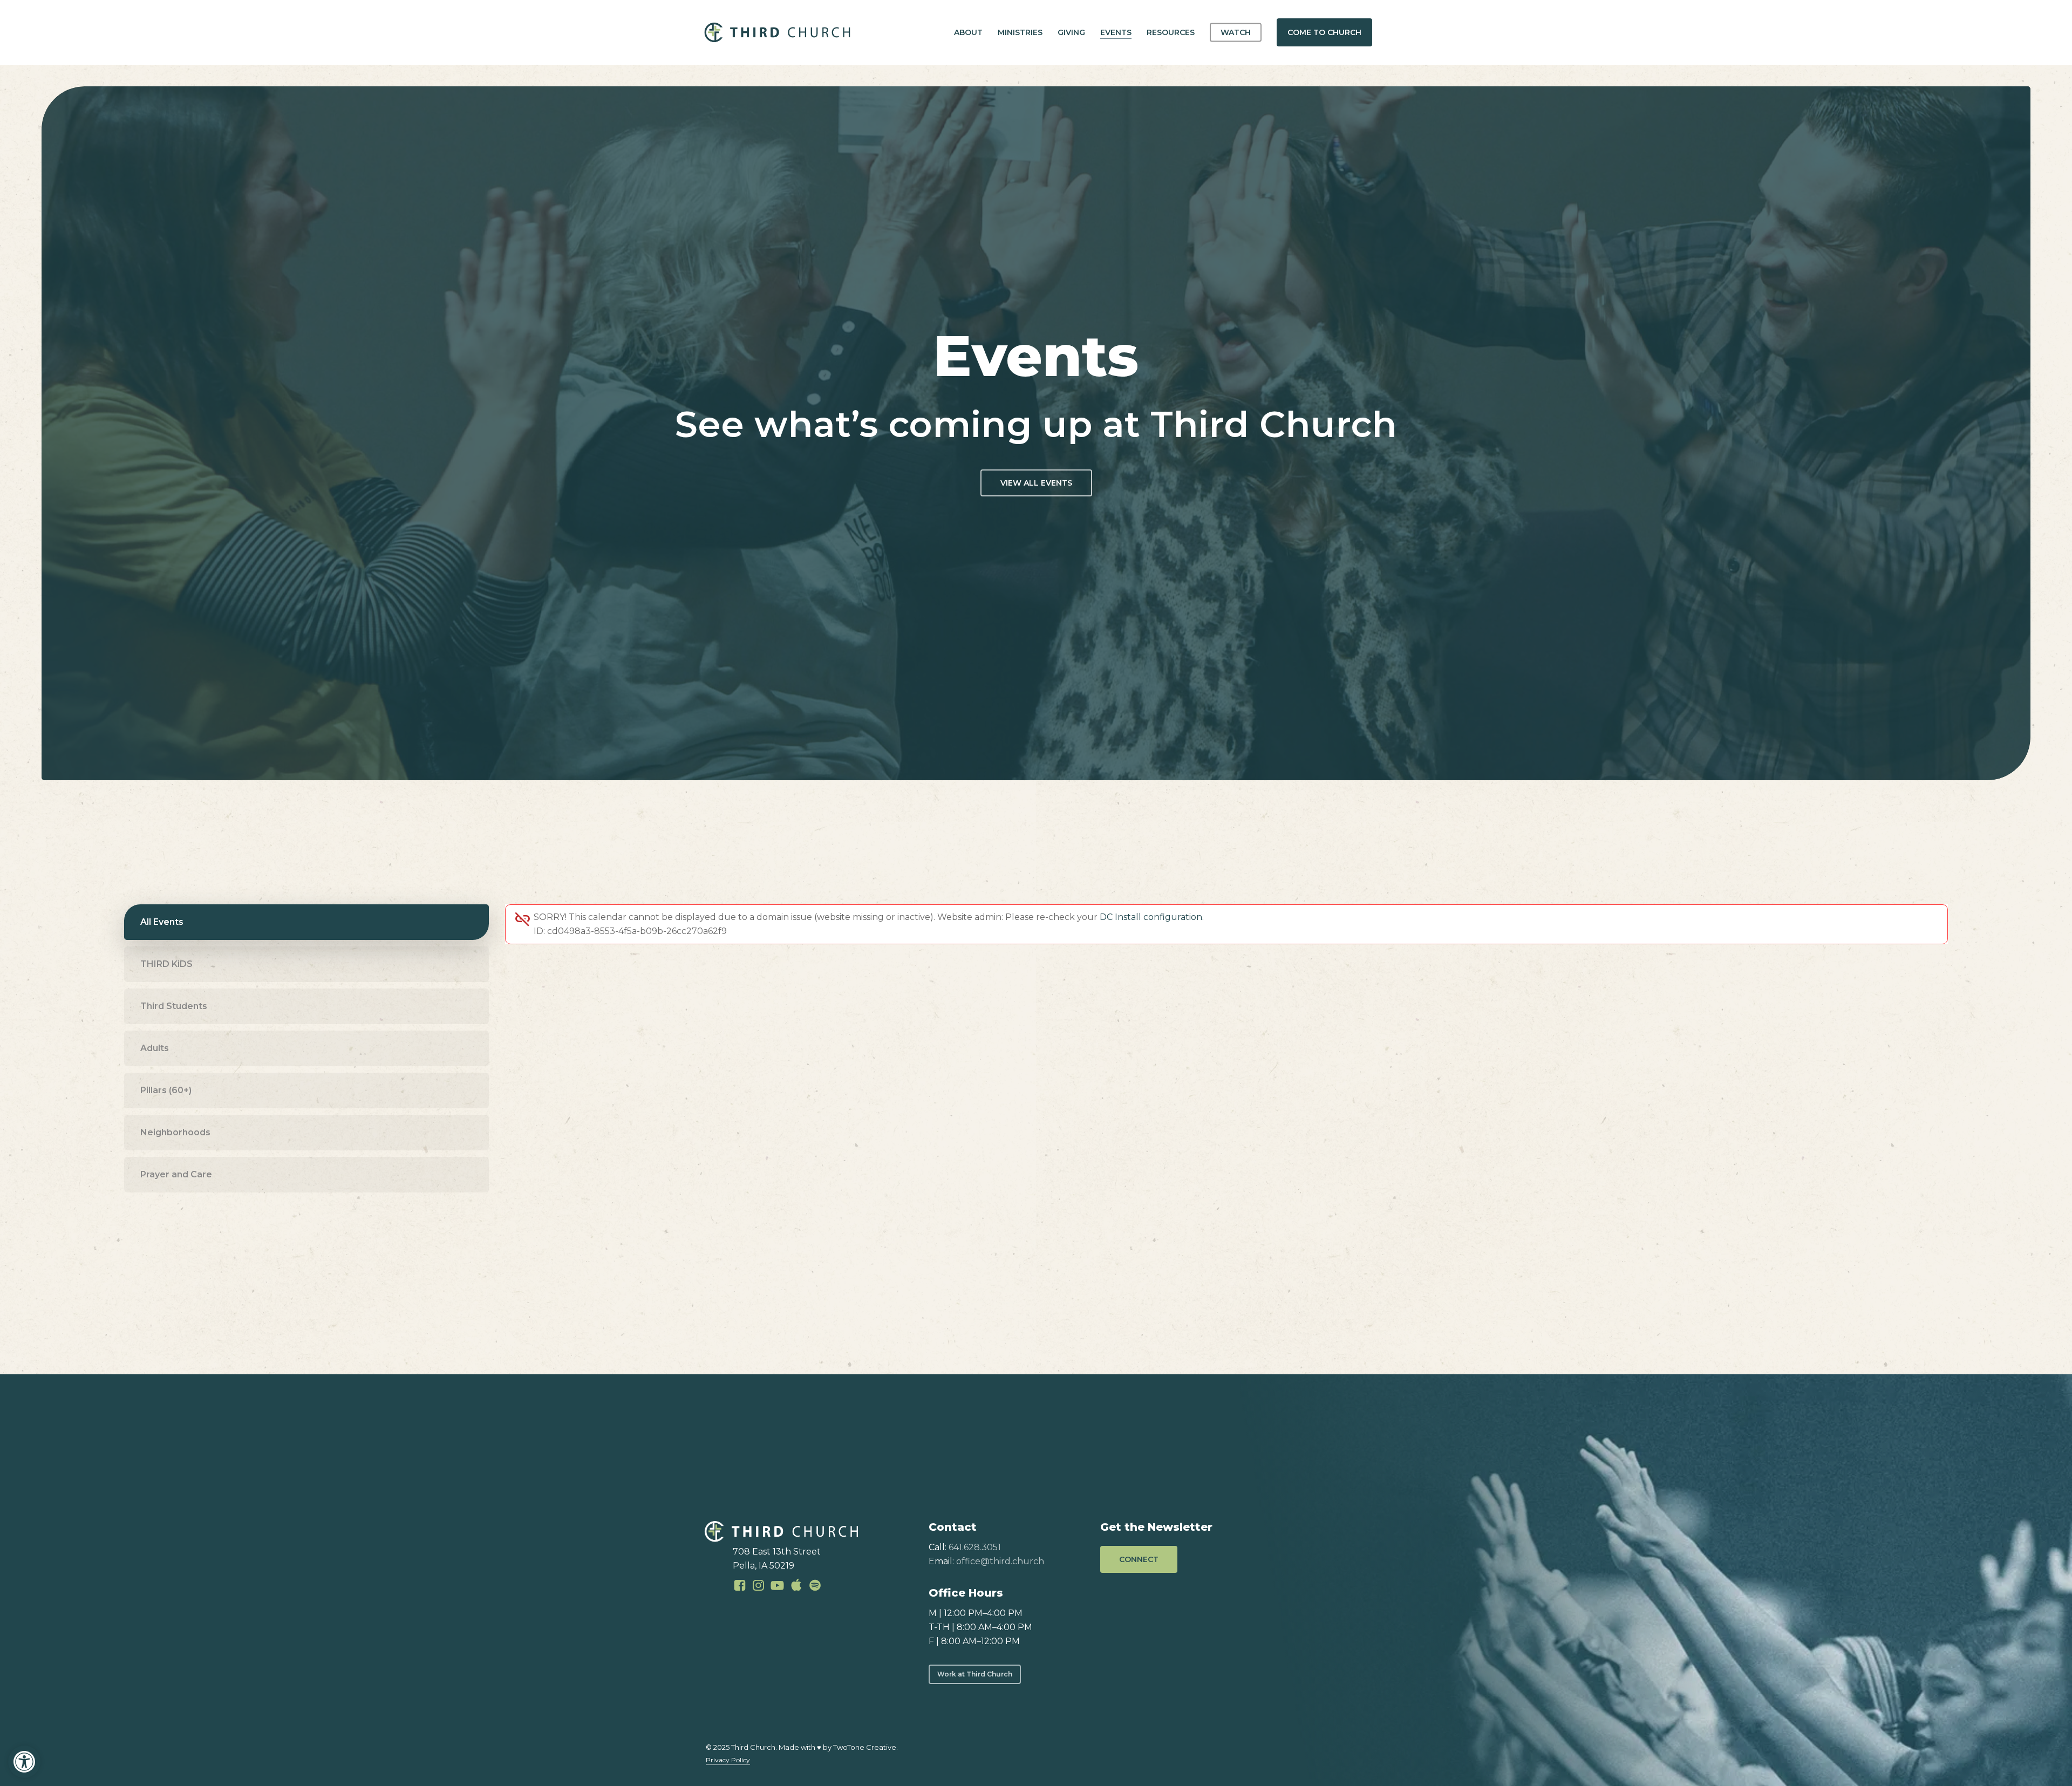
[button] (24, 1762)
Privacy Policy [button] (728, 1760)
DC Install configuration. (1152, 917)
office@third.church (1000, 1561)
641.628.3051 (975, 1547)
